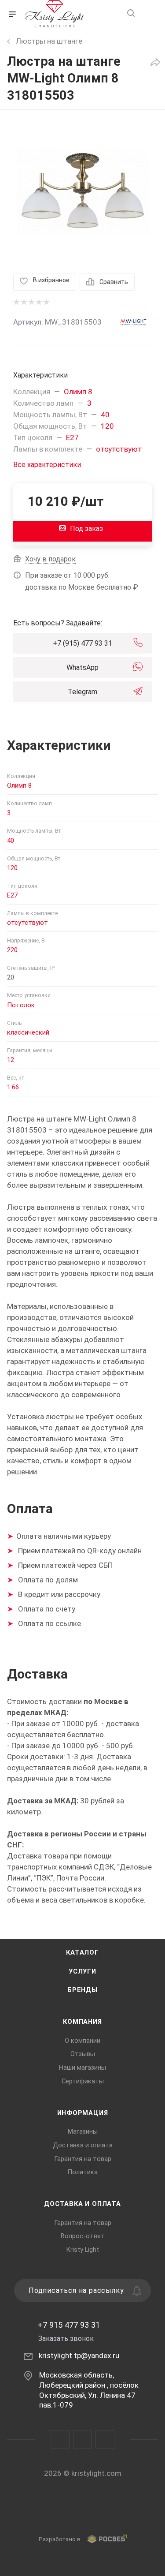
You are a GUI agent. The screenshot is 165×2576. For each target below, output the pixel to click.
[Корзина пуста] (149, 14)
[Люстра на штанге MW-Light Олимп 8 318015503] (83, 191)
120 (107, 426)
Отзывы (83, 2054)
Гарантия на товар (83, 2159)
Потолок (21, 1005)
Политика (82, 2172)
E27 (72, 437)
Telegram (82, 692)
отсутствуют (119, 449)
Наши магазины (82, 2068)
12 (11, 1060)
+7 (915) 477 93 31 (82, 643)
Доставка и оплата (83, 2145)
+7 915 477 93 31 (69, 2325)
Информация (83, 2113)
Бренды (82, 1990)
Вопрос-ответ (83, 2236)
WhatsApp (82, 667)
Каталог (82, 1952)
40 (105, 415)
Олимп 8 (78, 392)
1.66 (13, 1087)
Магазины (83, 2131)
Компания (82, 2022)
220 (12, 950)
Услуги (82, 1971)
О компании (82, 2041)
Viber (82, 2440)
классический (28, 1032)
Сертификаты (83, 2081)
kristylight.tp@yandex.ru (79, 2355)
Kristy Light (83, 2250)
